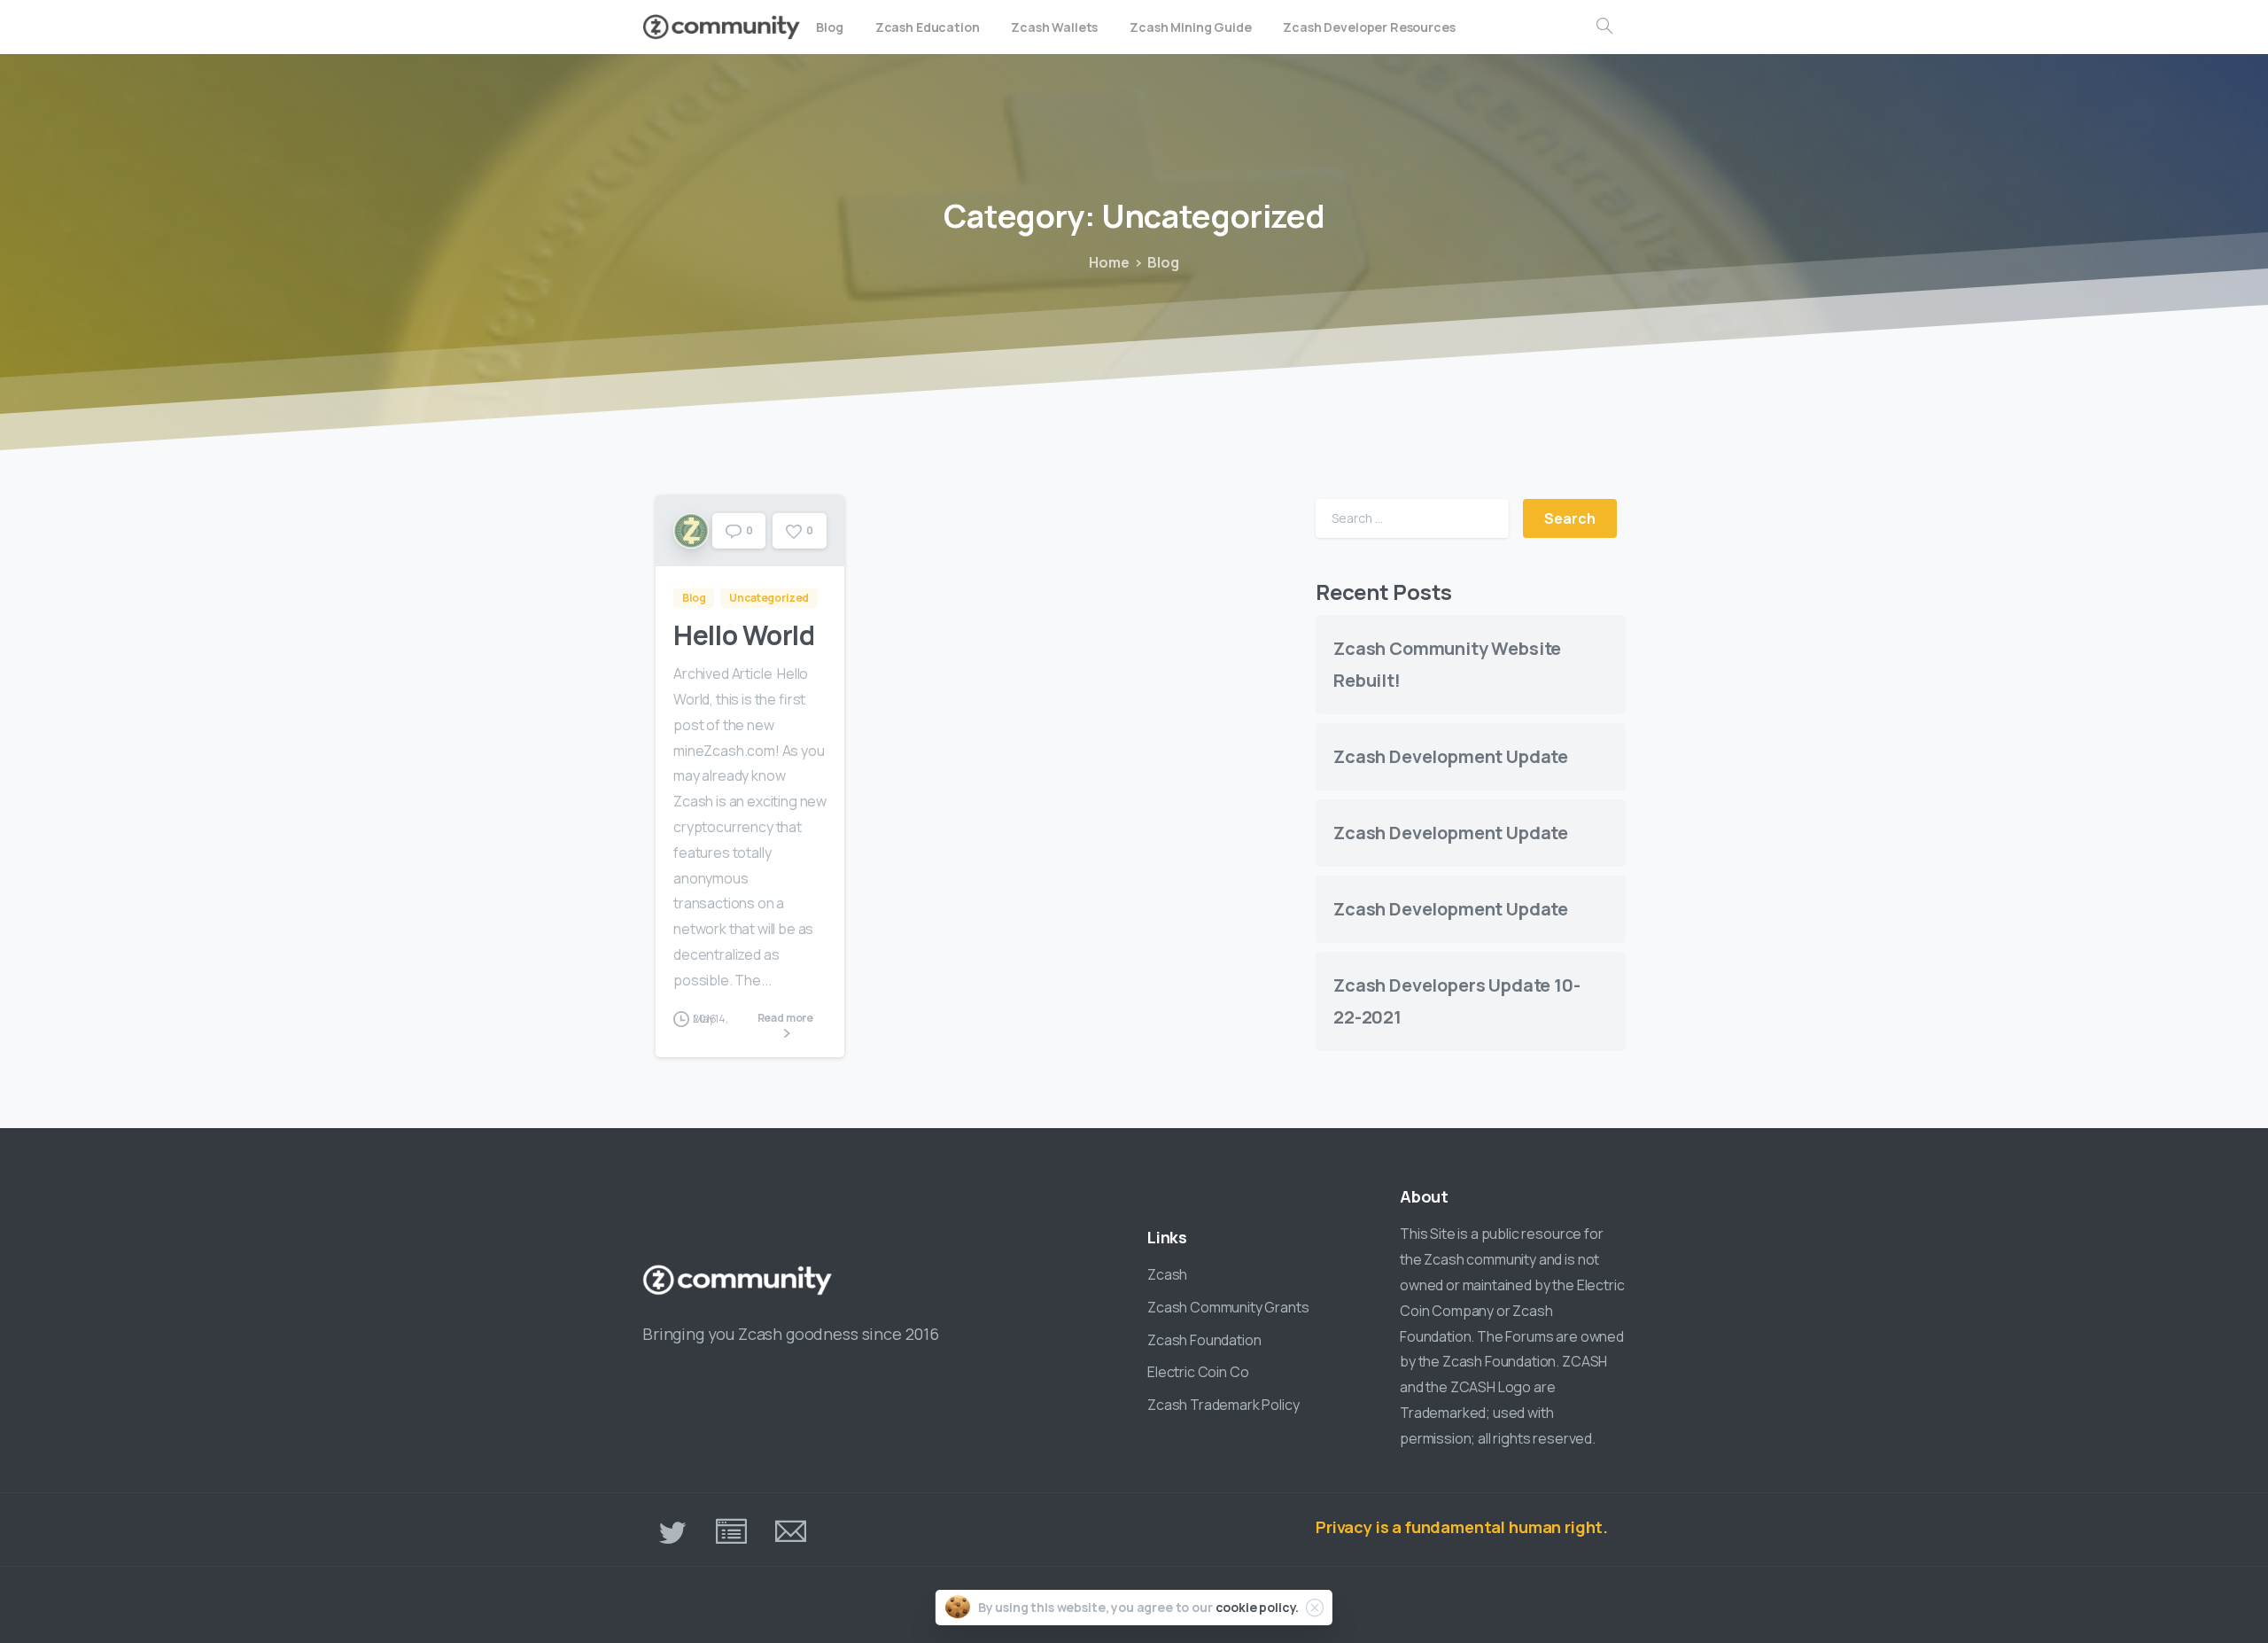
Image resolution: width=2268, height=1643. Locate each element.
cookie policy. (1258, 1607)
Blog (1163, 262)
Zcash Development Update (1451, 757)
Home (1109, 262)
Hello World (744, 635)
